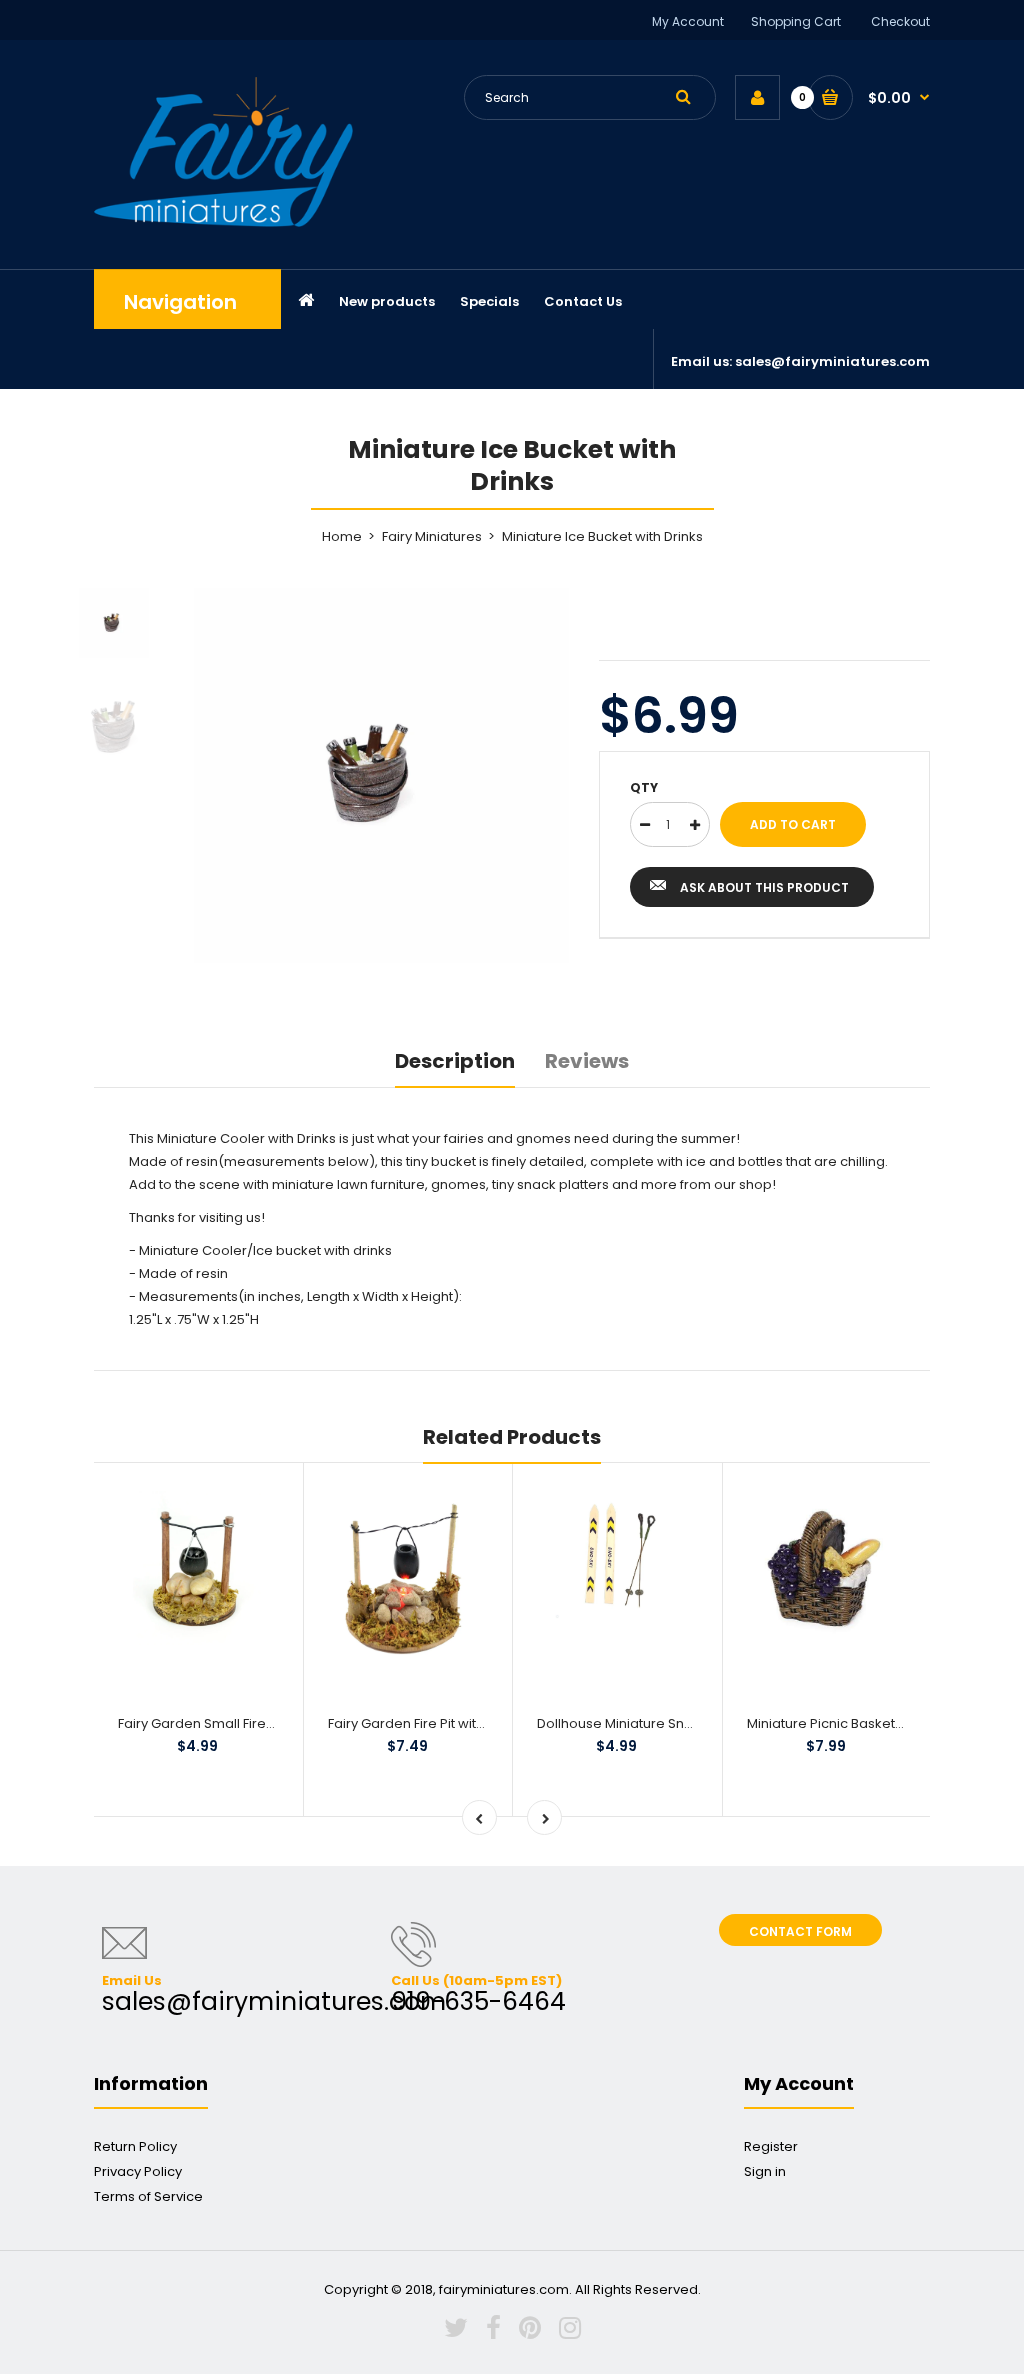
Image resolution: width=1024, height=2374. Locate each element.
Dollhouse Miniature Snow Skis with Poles (668, 1723)
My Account (688, 21)
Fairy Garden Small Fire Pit (201, 1723)
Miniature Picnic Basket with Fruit (850, 1723)
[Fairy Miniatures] (223, 222)
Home (342, 536)
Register (771, 2146)
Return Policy (135, 2146)
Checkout (900, 21)
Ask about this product (764, 887)
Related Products (512, 1437)
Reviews (587, 1061)
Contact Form (800, 1931)
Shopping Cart (796, 21)
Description (455, 1061)
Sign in (765, 2171)
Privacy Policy (138, 2171)
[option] (381, 775)
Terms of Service (148, 2196)
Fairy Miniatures (432, 536)
